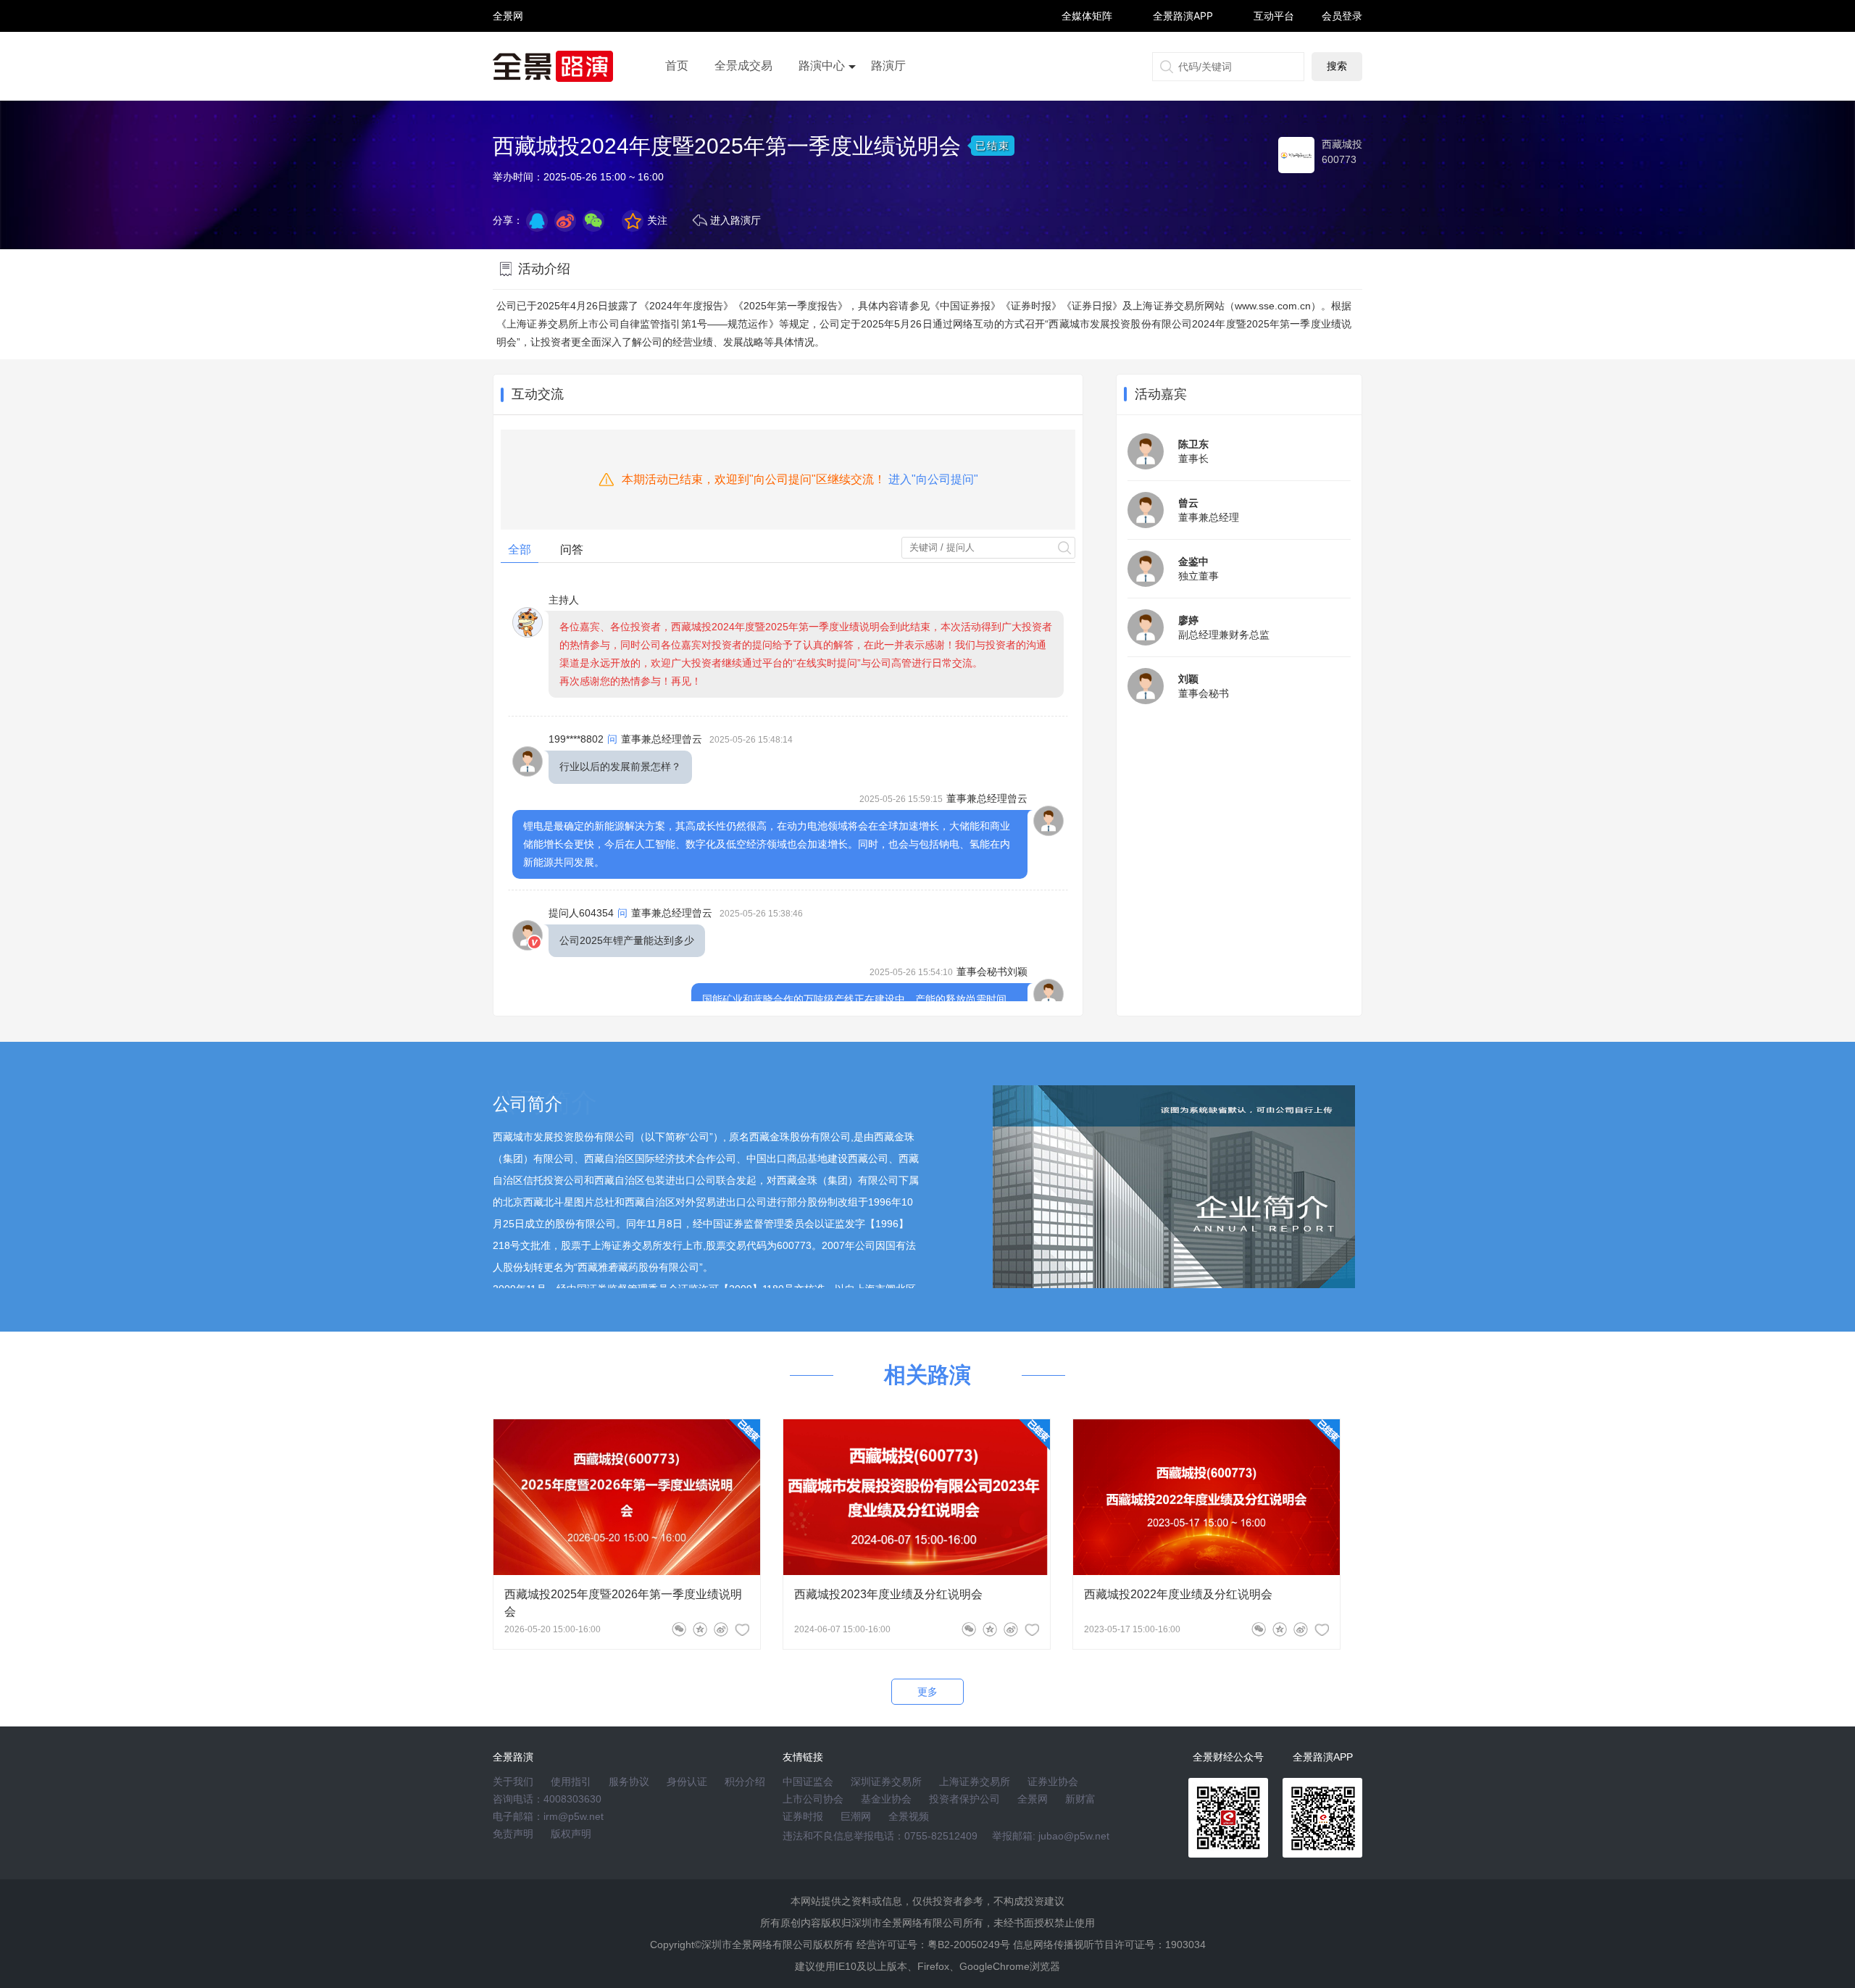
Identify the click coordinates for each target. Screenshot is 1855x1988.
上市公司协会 (813, 1799)
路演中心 (822, 66)
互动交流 (538, 394)
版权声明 (571, 1834)
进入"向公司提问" (933, 479)
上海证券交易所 (975, 1782)
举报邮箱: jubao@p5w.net (1051, 1836)
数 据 (508, 47)
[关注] (742, 1629)
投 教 (508, 54)
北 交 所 (508, 41)
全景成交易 (743, 66)
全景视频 (909, 1816)
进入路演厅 (735, 220)
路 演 (508, 29)
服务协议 (629, 1782)
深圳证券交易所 (886, 1782)
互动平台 (1274, 16)
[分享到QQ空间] (537, 221)
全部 (520, 550)
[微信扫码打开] (593, 221)
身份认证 (687, 1782)
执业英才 (508, 16)
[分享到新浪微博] (565, 221)
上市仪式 (822, 106)
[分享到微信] (679, 1629)
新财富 (1080, 1799)
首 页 (508, 3)
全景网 (1033, 1799)
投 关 (508, 35)
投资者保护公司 (964, 1799)
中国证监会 (808, 1782)
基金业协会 (886, 1799)
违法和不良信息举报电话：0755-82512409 (880, 1836)
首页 (677, 66)
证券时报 (803, 1816)
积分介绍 (745, 1782)
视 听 (508, 9)
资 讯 (508, 22)
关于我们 (513, 1782)
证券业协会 (1053, 1782)
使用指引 (571, 1782)
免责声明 (513, 1834)
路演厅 (888, 66)
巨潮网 (856, 1816)
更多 (927, 1692)
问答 (572, 550)
